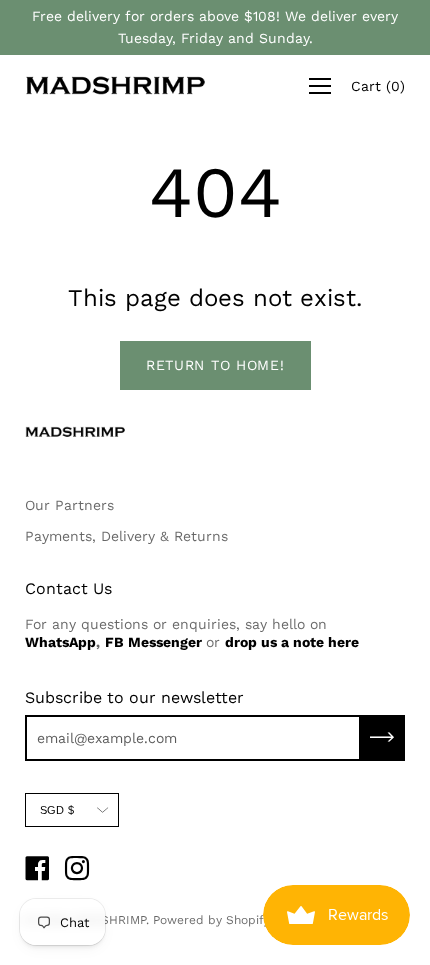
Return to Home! (215, 365)
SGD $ (57, 810)
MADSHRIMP (110, 920)
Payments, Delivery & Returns (126, 536)
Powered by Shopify (211, 920)
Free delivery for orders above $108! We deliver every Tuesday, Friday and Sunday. (215, 27)
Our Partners (69, 505)
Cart (378, 86)
